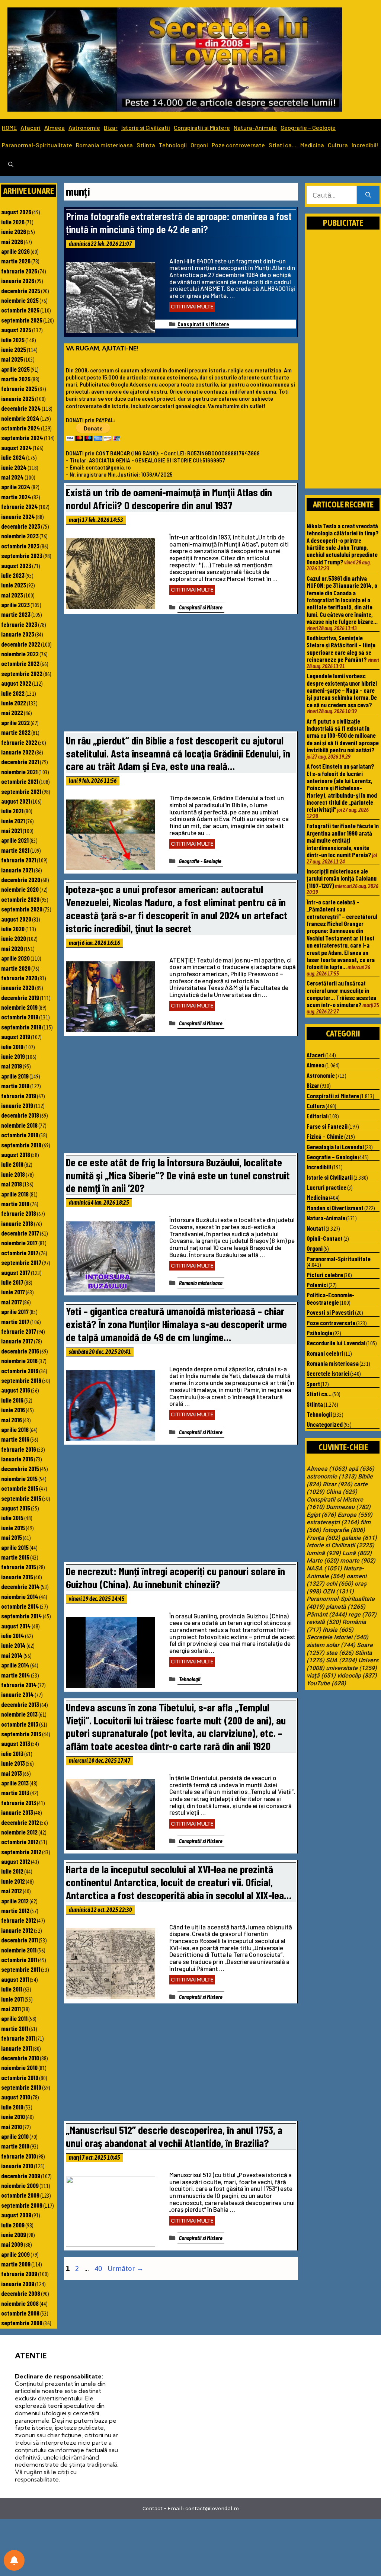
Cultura (338, 145)
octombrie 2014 (20, 1606)
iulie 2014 (13, 1635)
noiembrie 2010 (19, 2067)
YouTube (326, 1683)
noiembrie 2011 (19, 1950)
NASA (324, 1569)
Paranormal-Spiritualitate (37, 145)
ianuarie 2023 (18, 634)
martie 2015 (15, 1557)
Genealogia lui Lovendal (335, 1147)
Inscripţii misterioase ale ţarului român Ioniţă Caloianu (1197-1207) (342, 878)
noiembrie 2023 (20, 536)
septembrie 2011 (21, 1969)
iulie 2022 (13, 693)
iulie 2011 (12, 1989)
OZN (338, 1592)
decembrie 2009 (21, 2176)
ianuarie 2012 (17, 1930)
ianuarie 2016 (17, 1459)
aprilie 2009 (15, 2254)
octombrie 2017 (20, 1253)
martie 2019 (15, 1086)
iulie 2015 (12, 1518)
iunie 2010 (13, 2117)
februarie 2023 (19, 624)
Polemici (317, 1285)
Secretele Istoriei (328, 1373)
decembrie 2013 (20, 1704)
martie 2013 (15, 1792)
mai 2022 (12, 712)
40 (99, 2268)
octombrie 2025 (20, 310)
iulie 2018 (12, 1164)
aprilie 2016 (15, 1429)
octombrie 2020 (20, 899)
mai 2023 (12, 595)
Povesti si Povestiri (330, 1312)
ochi (340, 1584)
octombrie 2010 (20, 2077)
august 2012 (16, 1861)
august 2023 (16, 565)
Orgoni (199, 145)
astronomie (332, 1477)
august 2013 (16, 1743)
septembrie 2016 (21, 1380)
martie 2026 (16, 261)
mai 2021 (12, 830)
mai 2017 (12, 1302)
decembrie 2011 (20, 1940)
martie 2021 (15, 850)
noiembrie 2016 (19, 1361)
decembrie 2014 (20, 1586)
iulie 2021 (12, 811)
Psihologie (319, 1333)
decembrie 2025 (21, 291)
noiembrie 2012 (19, 1832)
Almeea (55, 127)
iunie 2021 (13, 821)
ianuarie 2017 (17, 1341)
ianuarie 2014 (17, 1694)
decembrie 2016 (20, 1351)
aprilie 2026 (15, 251)
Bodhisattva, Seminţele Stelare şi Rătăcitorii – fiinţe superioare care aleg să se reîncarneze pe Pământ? (341, 648)
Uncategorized (325, 1424)
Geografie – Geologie (308, 127)
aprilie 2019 (15, 1076)
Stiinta (146, 145)
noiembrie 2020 (20, 889)
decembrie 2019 (20, 997)
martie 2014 (16, 1675)
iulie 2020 (13, 929)
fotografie (344, 1530)
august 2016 (16, 1390)
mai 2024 (12, 477)
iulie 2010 (12, 2107)
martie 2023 (16, 614)
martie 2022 (16, 732)
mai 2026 (12, 241)
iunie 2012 (13, 1881)
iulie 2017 (12, 1282)
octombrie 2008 (20, 2313)
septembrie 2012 (21, 1852)
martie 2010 (15, 2146)
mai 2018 (12, 1184)
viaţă (321, 1676)
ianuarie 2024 (18, 516)
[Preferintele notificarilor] (14, 2560)
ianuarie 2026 (18, 281)
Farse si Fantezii (327, 1126)
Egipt (321, 1515)
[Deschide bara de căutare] (11, 165)
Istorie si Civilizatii (146, 127)
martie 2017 (15, 1321)
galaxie (359, 1538)
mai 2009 (12, 2244)
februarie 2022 (19, 742)
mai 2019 (12, 1066)
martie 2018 (15, 1204)
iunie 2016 (13, 1410)
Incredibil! (365, 145)
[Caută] (368, 195)
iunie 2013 (13, 1763)
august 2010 (16, 2097)
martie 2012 (15, 1910)
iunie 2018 (13, 1174)
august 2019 (16, 1037)
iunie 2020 (14, 938)
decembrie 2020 (21, 880)
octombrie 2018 (20, 1135)
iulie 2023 (13, 575)
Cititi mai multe (192, 307)
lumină (324, 1553)
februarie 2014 (19, 1685)
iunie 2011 (12, 1999)
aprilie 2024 (16, 487)
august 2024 (17, 448)
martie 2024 (16, 497)
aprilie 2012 (15, 1901)
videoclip (357, 1676)
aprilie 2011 (14, 2018)
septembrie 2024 (22, 438)
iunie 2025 (14, 349)
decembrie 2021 (20, 762)
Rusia (338, 1630)
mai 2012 (12, 1891)
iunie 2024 (14, 467)
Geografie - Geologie (200, 861)
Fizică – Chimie (325, 1136)
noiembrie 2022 (20, 654)
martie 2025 (16, 379)
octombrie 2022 (20, 663)
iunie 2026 (14, 231)
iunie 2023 (14, 585)
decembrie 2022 (21, 644)
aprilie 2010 (15, 2136)
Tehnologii (173, 145)
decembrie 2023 (21, 526)
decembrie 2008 (21, 2293)
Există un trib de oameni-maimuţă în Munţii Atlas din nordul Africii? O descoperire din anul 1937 (169, 499)
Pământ (327, 1615)
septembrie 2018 (21, 1145)
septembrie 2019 (21, 1027)
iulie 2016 (12, 1400)
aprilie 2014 (15, 1665)
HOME (9, 127)
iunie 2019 (13, 1056)
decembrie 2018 (20, 1115)
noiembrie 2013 (19, 1714)
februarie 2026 (19, 271)
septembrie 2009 (22, 2205)
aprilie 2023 (15, 605)
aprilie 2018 (15, 1194)
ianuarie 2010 (17, 2166)
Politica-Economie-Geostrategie (331, 1298)
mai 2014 (12, 1655)
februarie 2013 (19, 1803)
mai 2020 (12, 948)
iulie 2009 (13, 2225)
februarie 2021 (19, 860)
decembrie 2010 (20, 2058)
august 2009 (16, 2215)
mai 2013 (12, 1773)
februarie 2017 (19, 1331)
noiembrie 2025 (20, 300)
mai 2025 (12, 359)
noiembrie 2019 (19, 1007)
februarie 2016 (19, 1449)
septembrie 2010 (21, 2087)
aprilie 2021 (15, 840)
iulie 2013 (12, 1753)
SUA (341, 1660)
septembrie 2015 (21, 1498)
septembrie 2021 (21, 791)
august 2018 (16, 1154)
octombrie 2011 (19, 1960)
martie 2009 (16, 2264)
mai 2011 (11, 2009)
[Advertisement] (181, 675)
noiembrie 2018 (19, 1125)
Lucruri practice (326, 1187)
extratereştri (333, 1522)
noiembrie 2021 (19, 772)
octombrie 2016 (20, 1371)
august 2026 (16, 212)
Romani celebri (325, 1353)
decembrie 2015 (20, 1468)
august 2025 (16, 330)
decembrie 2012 (20, 1822)
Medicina (312, 145)
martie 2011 (15, 2028)
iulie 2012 (12, 1871)
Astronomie (84, 127)
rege (362, 1615)
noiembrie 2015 (19, 1478)
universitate (351, 1668)
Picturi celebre (325, 1275)
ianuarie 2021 (17, 870)
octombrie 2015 (20, 1488)
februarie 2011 (18, 2038)
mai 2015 (12, 1537)
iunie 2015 (13, 1528)
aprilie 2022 (15, 723)
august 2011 (15, 1979)
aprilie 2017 (15, 1311)
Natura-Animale (255, 127)
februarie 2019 (19, 1096)
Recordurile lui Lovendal (336, 1343)
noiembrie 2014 (20, 1596)
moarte (358, 1561)
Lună (357, 1553)
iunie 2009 (14, 2234)
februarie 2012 (19, 1920)
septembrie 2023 (22, 555)
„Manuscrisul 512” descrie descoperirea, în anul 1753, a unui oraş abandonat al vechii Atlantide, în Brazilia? (174, 2136)
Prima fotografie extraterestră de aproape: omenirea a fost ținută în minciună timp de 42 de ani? (179, 222)
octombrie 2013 (20, 1724)
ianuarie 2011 (17, 2048)
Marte (323, 1561)
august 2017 (16, 1272)
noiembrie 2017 (19, 1243)
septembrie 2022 (22, 673)
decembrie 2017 (20, 1233)
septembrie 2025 (22, 320)
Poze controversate (238, 145)
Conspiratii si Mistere (202, 127)
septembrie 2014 (22, 1616)
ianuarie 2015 (17, 1577)
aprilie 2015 (15, 1547)
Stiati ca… (283, 145)
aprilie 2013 (15, 1783)
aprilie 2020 (15, 958)
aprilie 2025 (15, 369)
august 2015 (16, 1508)
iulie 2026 (13, 222)
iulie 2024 (13, 457)
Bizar (111, 127)
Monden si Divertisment (335, 1208)
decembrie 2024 (21, 408)
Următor (126, 2268)
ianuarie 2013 (17, 1812)
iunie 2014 (13, 1645)
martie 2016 (15, 1439)
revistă (324, 1622)
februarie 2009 (19, 2274)
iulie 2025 (13, 340)
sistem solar (331, 1645)
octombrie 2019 (20, 1017)
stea (340, 1653)
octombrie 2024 (21, 428)
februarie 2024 (20, 506)
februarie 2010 (19, 2156)
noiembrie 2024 (20, 418)
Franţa (323, 1538)
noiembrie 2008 (20, 2303)
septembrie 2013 (21, 1734)
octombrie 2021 (20, 781)
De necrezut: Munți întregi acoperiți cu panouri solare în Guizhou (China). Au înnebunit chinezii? (175, 1577)
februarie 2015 (19, 1567)
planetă (346, 1607)
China (342, 1492)
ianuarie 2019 (17, 1105)
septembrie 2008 (22, 2323)
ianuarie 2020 (18, 987)
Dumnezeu (348, 1507)
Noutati (316, 1228)
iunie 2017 (13, 1292)
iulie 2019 (12, 1047)
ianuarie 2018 (17, 1223)
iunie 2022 (14, 703)
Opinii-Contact (325, 1238)
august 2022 (16, 683)
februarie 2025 (19, 388)
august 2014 (16, 1626)
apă (361, 1469)
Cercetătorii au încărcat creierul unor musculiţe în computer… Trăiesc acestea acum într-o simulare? (341, 994)
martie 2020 (16, 968)
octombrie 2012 (20, 1842)
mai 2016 (12, 1420)
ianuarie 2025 (18, 398)
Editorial (317, 1116)
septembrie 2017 (21, 1262)
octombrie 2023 (20, 546)
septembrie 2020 (22, 909)
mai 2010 (12, 2127)
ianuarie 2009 (18, 2284)
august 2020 (16, 919)
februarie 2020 (19, 978)
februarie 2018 (19, 1213)
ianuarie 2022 (18, 752)
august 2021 (16, 801)
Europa (355, 1515)
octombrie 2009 (20, 2195)
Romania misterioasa (104, 145)
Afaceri (31, 127)
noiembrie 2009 (20, 2185)
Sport (313, 1384)
